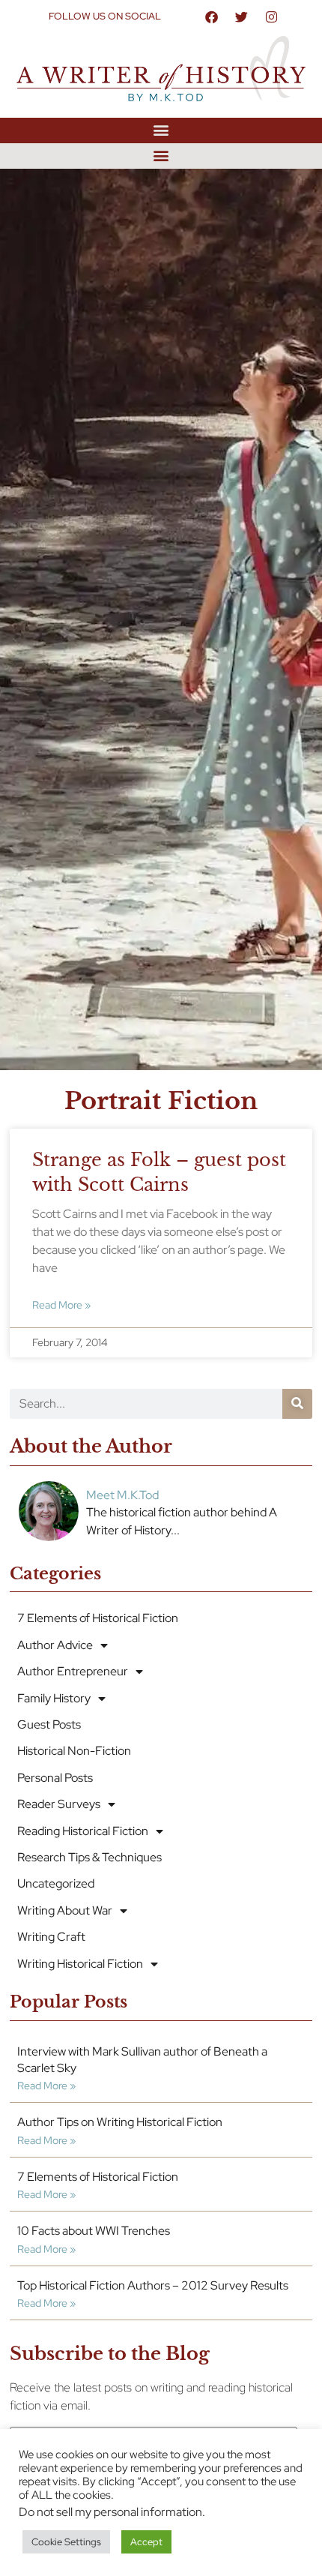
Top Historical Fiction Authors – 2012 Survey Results (153, 2285)
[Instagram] (272, 16)
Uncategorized (56, 1883)
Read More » (61, 1304)
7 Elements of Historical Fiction (98, 1618)
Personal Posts (55, 1778)
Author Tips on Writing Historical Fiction (120, 2122)
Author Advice (55, 1645)
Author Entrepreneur (73, 1671)
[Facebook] (212, 16)
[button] (161, 130)
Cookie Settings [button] (66, 2542)
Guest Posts (49, 1724)
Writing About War (65, 1910)
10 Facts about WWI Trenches (94, 2231)
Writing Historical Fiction (80, 1964)
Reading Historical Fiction (83, 1831)
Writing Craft (51, 1937)
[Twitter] (242, 16)
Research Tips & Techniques (89, 1857)
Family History (54, 1698)
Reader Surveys (59, 1804)
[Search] (297, 1404)
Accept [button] (146, 2542)
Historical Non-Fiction (74, 1751)
